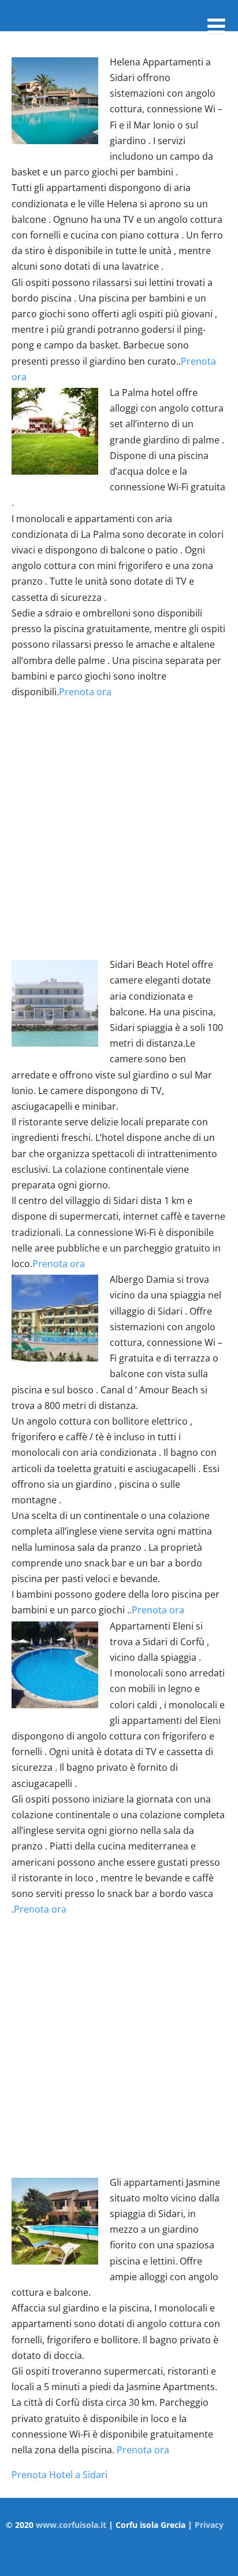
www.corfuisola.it (71, 2525)
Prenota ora (85, 692)
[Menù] (216, 26)
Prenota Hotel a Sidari (59, 2475)
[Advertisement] (119, 828)
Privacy (209, 2525)
